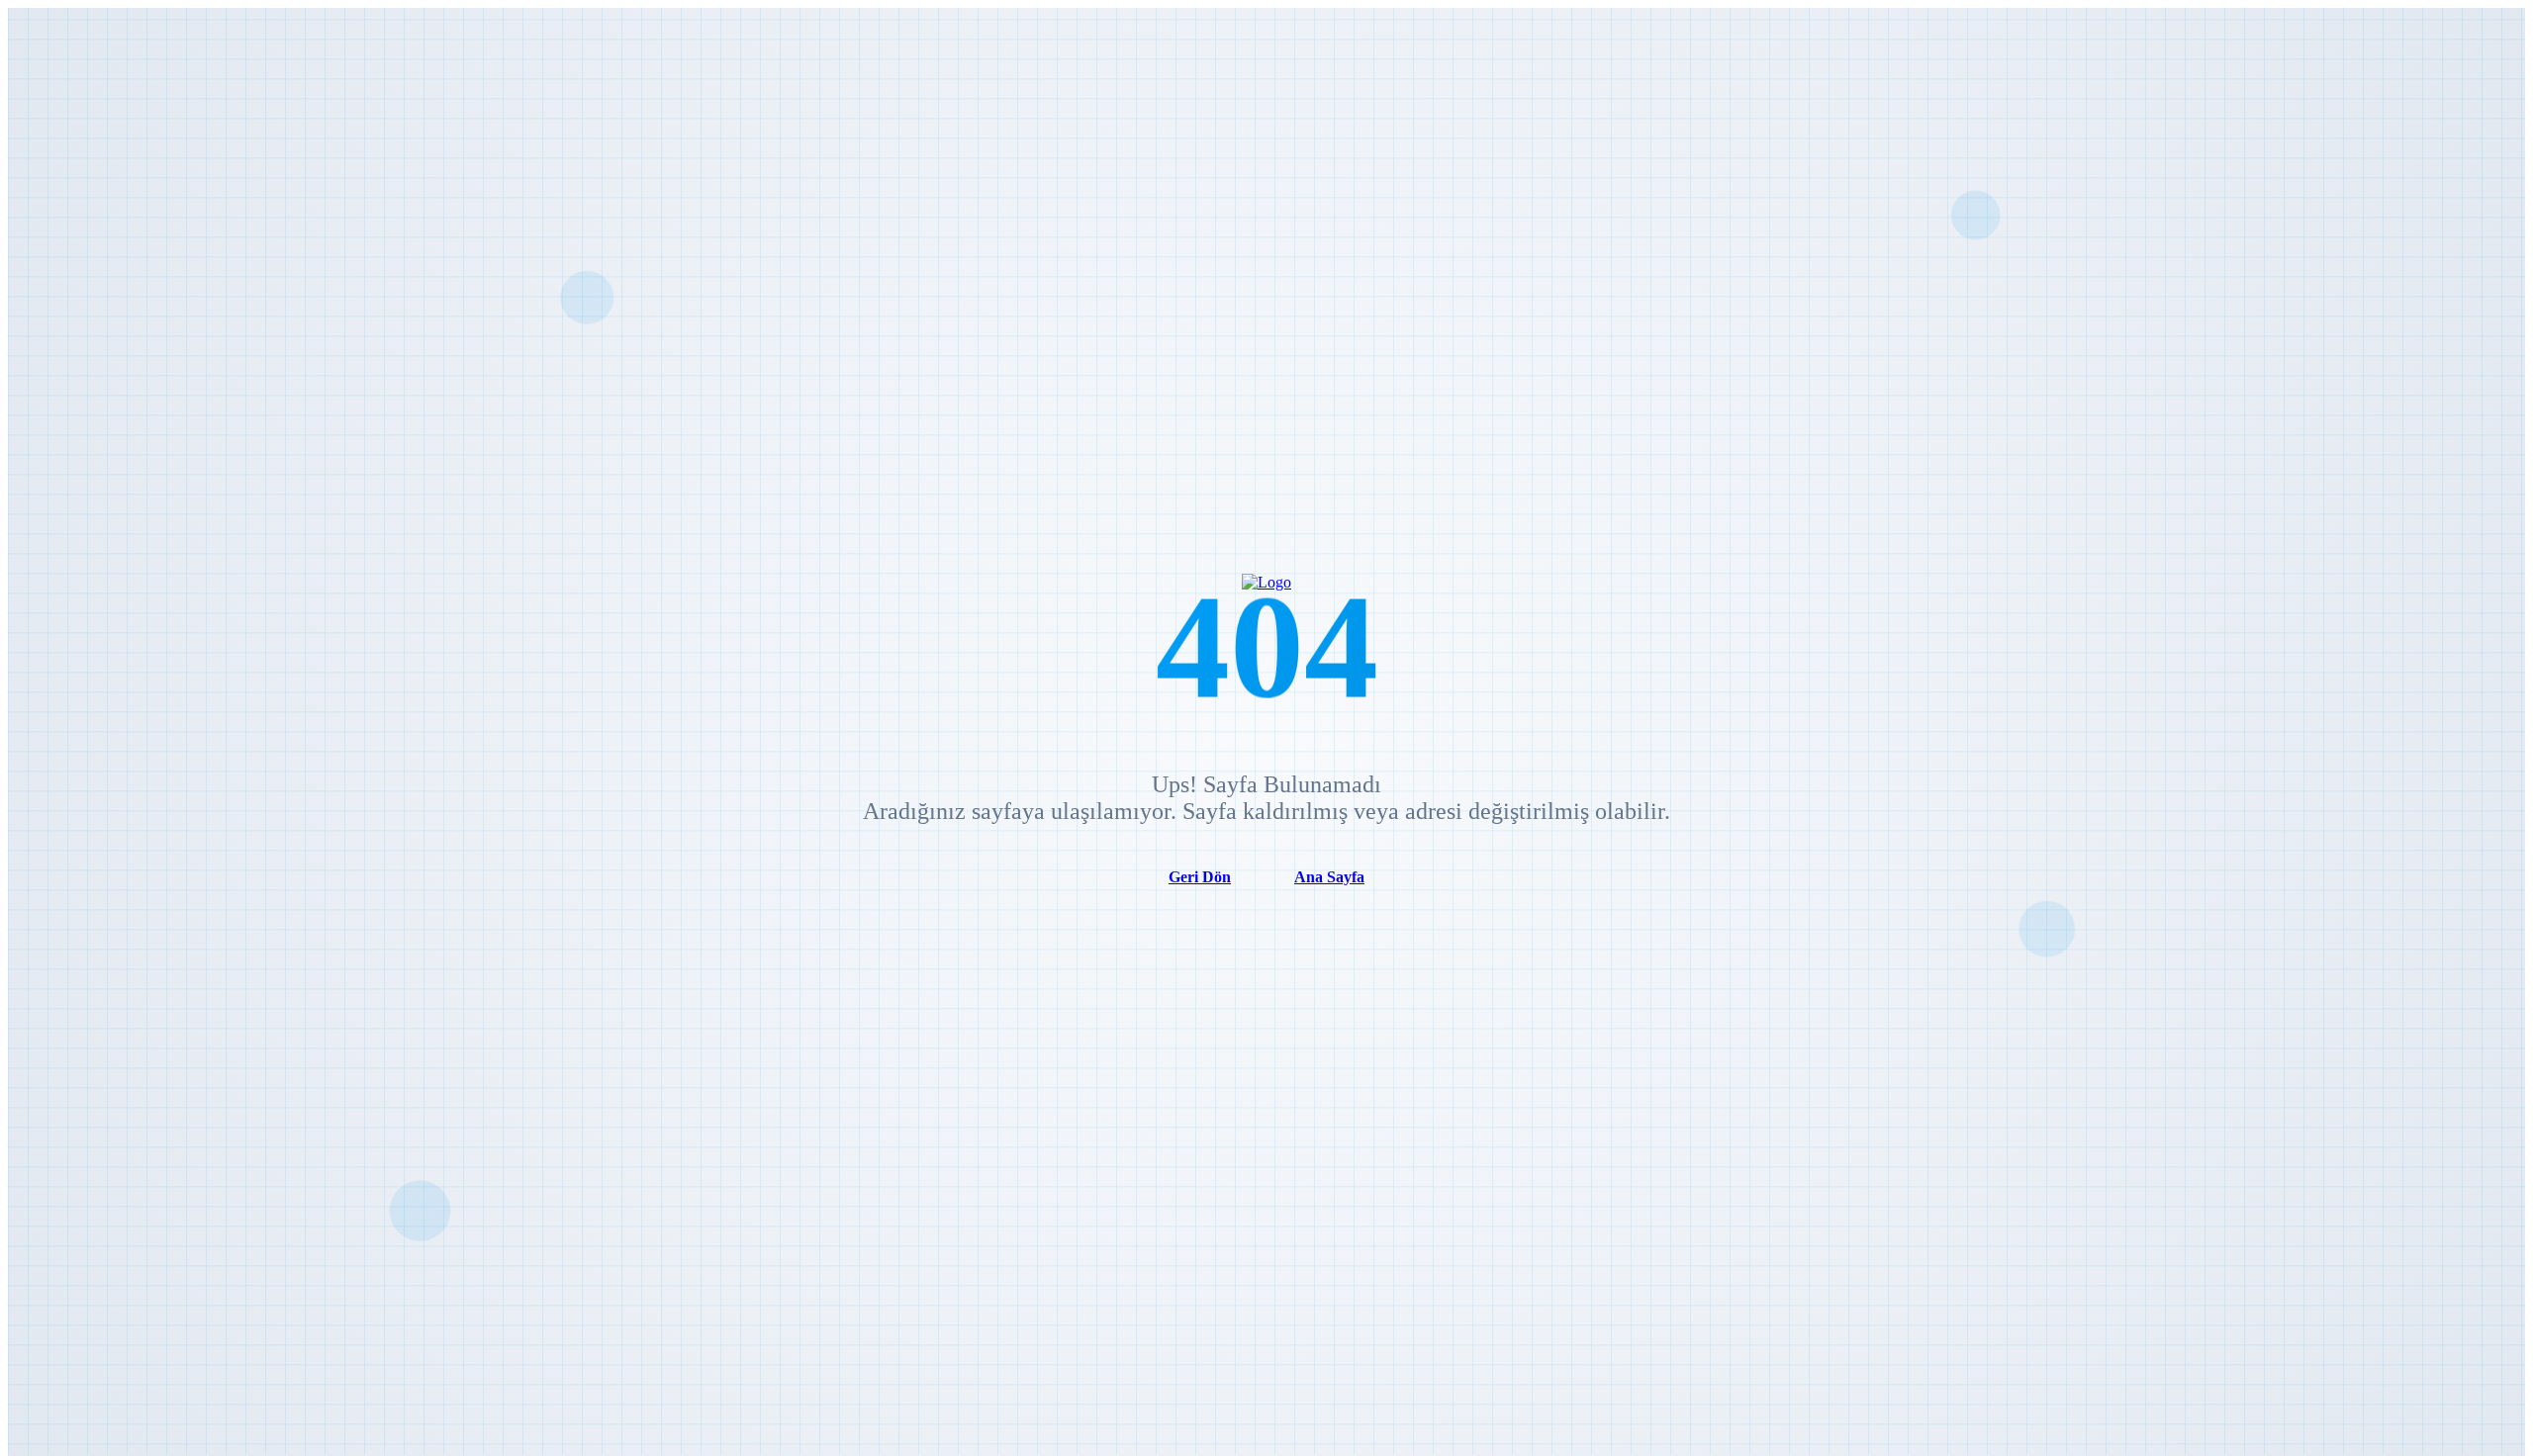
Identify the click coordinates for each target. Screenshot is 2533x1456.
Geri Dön (1200, 877)
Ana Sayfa (1329, 877)
